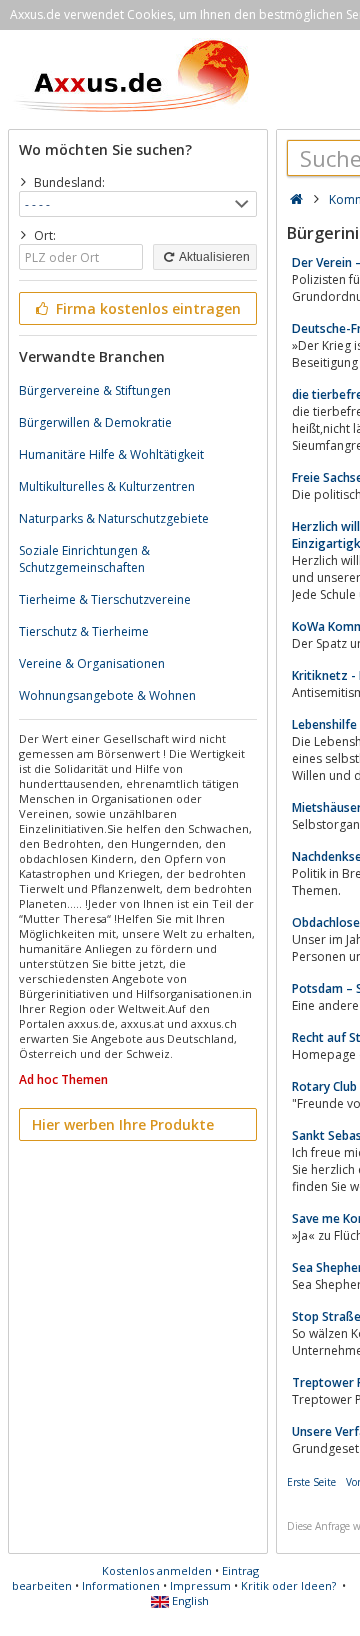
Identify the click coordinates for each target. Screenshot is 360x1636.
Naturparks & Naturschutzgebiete (114, 518)
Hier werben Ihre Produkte (123, 1124)
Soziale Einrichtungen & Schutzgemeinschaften (84, 559)
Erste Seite (311, 1482)
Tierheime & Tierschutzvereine (105, 599)
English (189, 1600)
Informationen (121, 1585)
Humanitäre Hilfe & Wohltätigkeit (111, 454)
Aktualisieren (213, 257)
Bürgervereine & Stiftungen (95, 390)
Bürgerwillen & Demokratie (95, 422)
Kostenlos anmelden (157, 1570)
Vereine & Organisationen (92, 663)
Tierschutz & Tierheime (84, 631)
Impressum (200, 1585)
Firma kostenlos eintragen (146, 308)
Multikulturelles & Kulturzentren (107, 486)
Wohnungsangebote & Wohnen (107, 695)
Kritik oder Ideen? (288, 1585)
